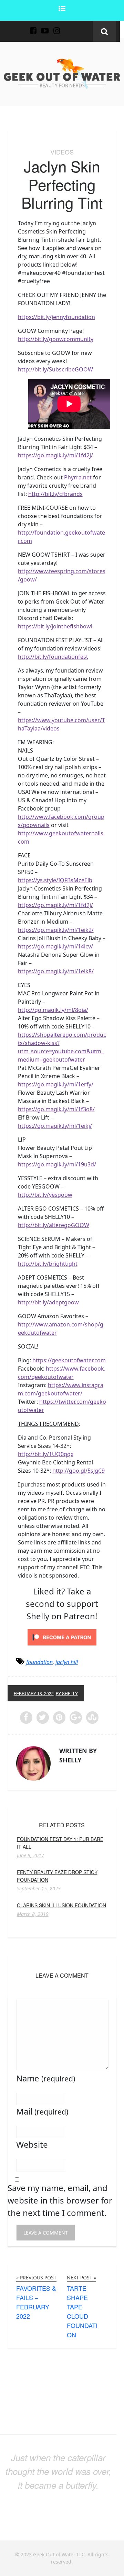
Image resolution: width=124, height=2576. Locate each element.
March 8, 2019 (33, 1914)
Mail (42, 2111)
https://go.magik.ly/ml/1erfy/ (56, 1084)
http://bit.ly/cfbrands (55, 494)
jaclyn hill (67, 1662)
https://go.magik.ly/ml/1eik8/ (56, 971)
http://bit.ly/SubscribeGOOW (55, 369)
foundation (39, 1662)
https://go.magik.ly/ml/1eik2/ (56, 930)
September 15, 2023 (39, 1889)
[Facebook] (33, 27)
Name (46, 2078)
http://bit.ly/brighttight (48, 1264)
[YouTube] (45, 27)
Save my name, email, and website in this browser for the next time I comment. (60, 2200)
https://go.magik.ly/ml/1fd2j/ (55, 455)
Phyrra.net (78, 477)
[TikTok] (68, 27)
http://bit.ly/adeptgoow (48, 1302)
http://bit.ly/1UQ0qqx (46, 1454)
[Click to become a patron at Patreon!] (62, 1637)
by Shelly (67, 1693)
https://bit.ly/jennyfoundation (56, 317)
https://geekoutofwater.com (69, 1360)
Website (32, 2144)
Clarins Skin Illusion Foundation (61, 1905)
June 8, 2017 (30, 1856)
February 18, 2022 (34, 1693)
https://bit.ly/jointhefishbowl (55, 626)
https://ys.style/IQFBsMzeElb (55, 880)
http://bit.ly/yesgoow (45, 1195)
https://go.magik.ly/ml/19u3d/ (57, 1164)
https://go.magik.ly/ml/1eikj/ (55, 1126)
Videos (62, 152)
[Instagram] (56, 27)
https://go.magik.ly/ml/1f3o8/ (56, 1109)
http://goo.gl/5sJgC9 (79, 1471)
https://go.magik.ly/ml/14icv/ (55, 946)
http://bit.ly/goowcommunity (56, 339)
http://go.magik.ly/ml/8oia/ (53, 1010)
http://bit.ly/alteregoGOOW (54, 1225)
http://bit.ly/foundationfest (53, 657)
